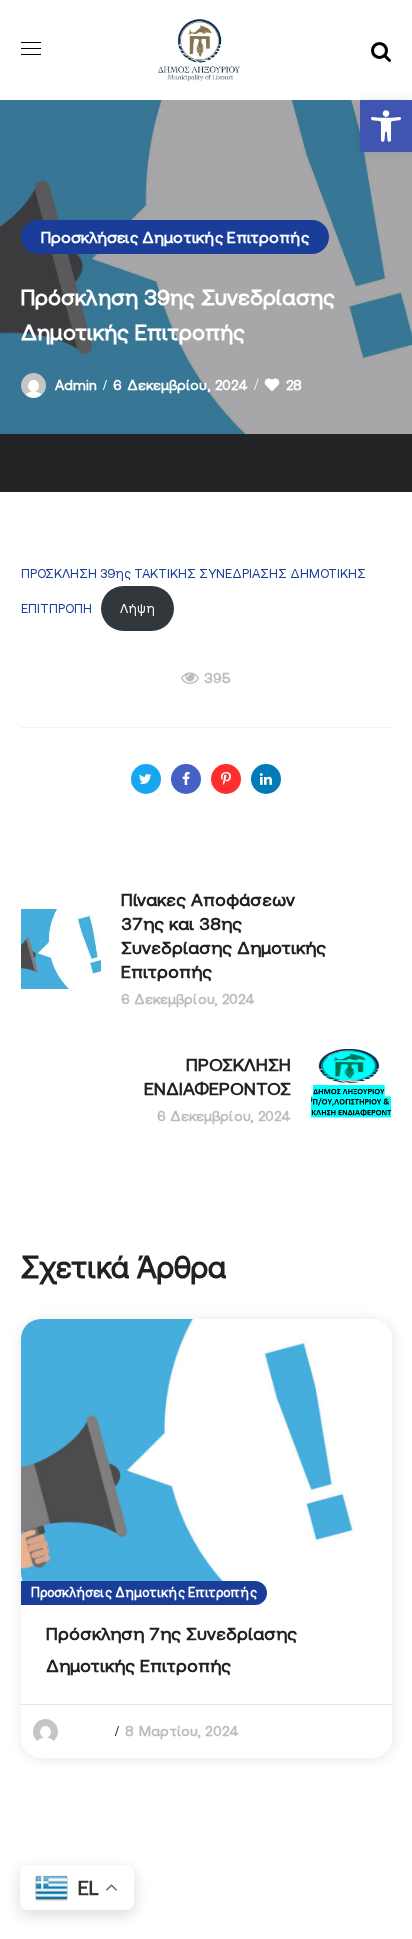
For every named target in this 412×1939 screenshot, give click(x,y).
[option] (206, 1538)
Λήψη (137, 608)
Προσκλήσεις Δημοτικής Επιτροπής (175, 237)
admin (76, 385)
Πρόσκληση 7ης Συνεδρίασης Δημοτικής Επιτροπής (171, 1649)
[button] (386, 126)
